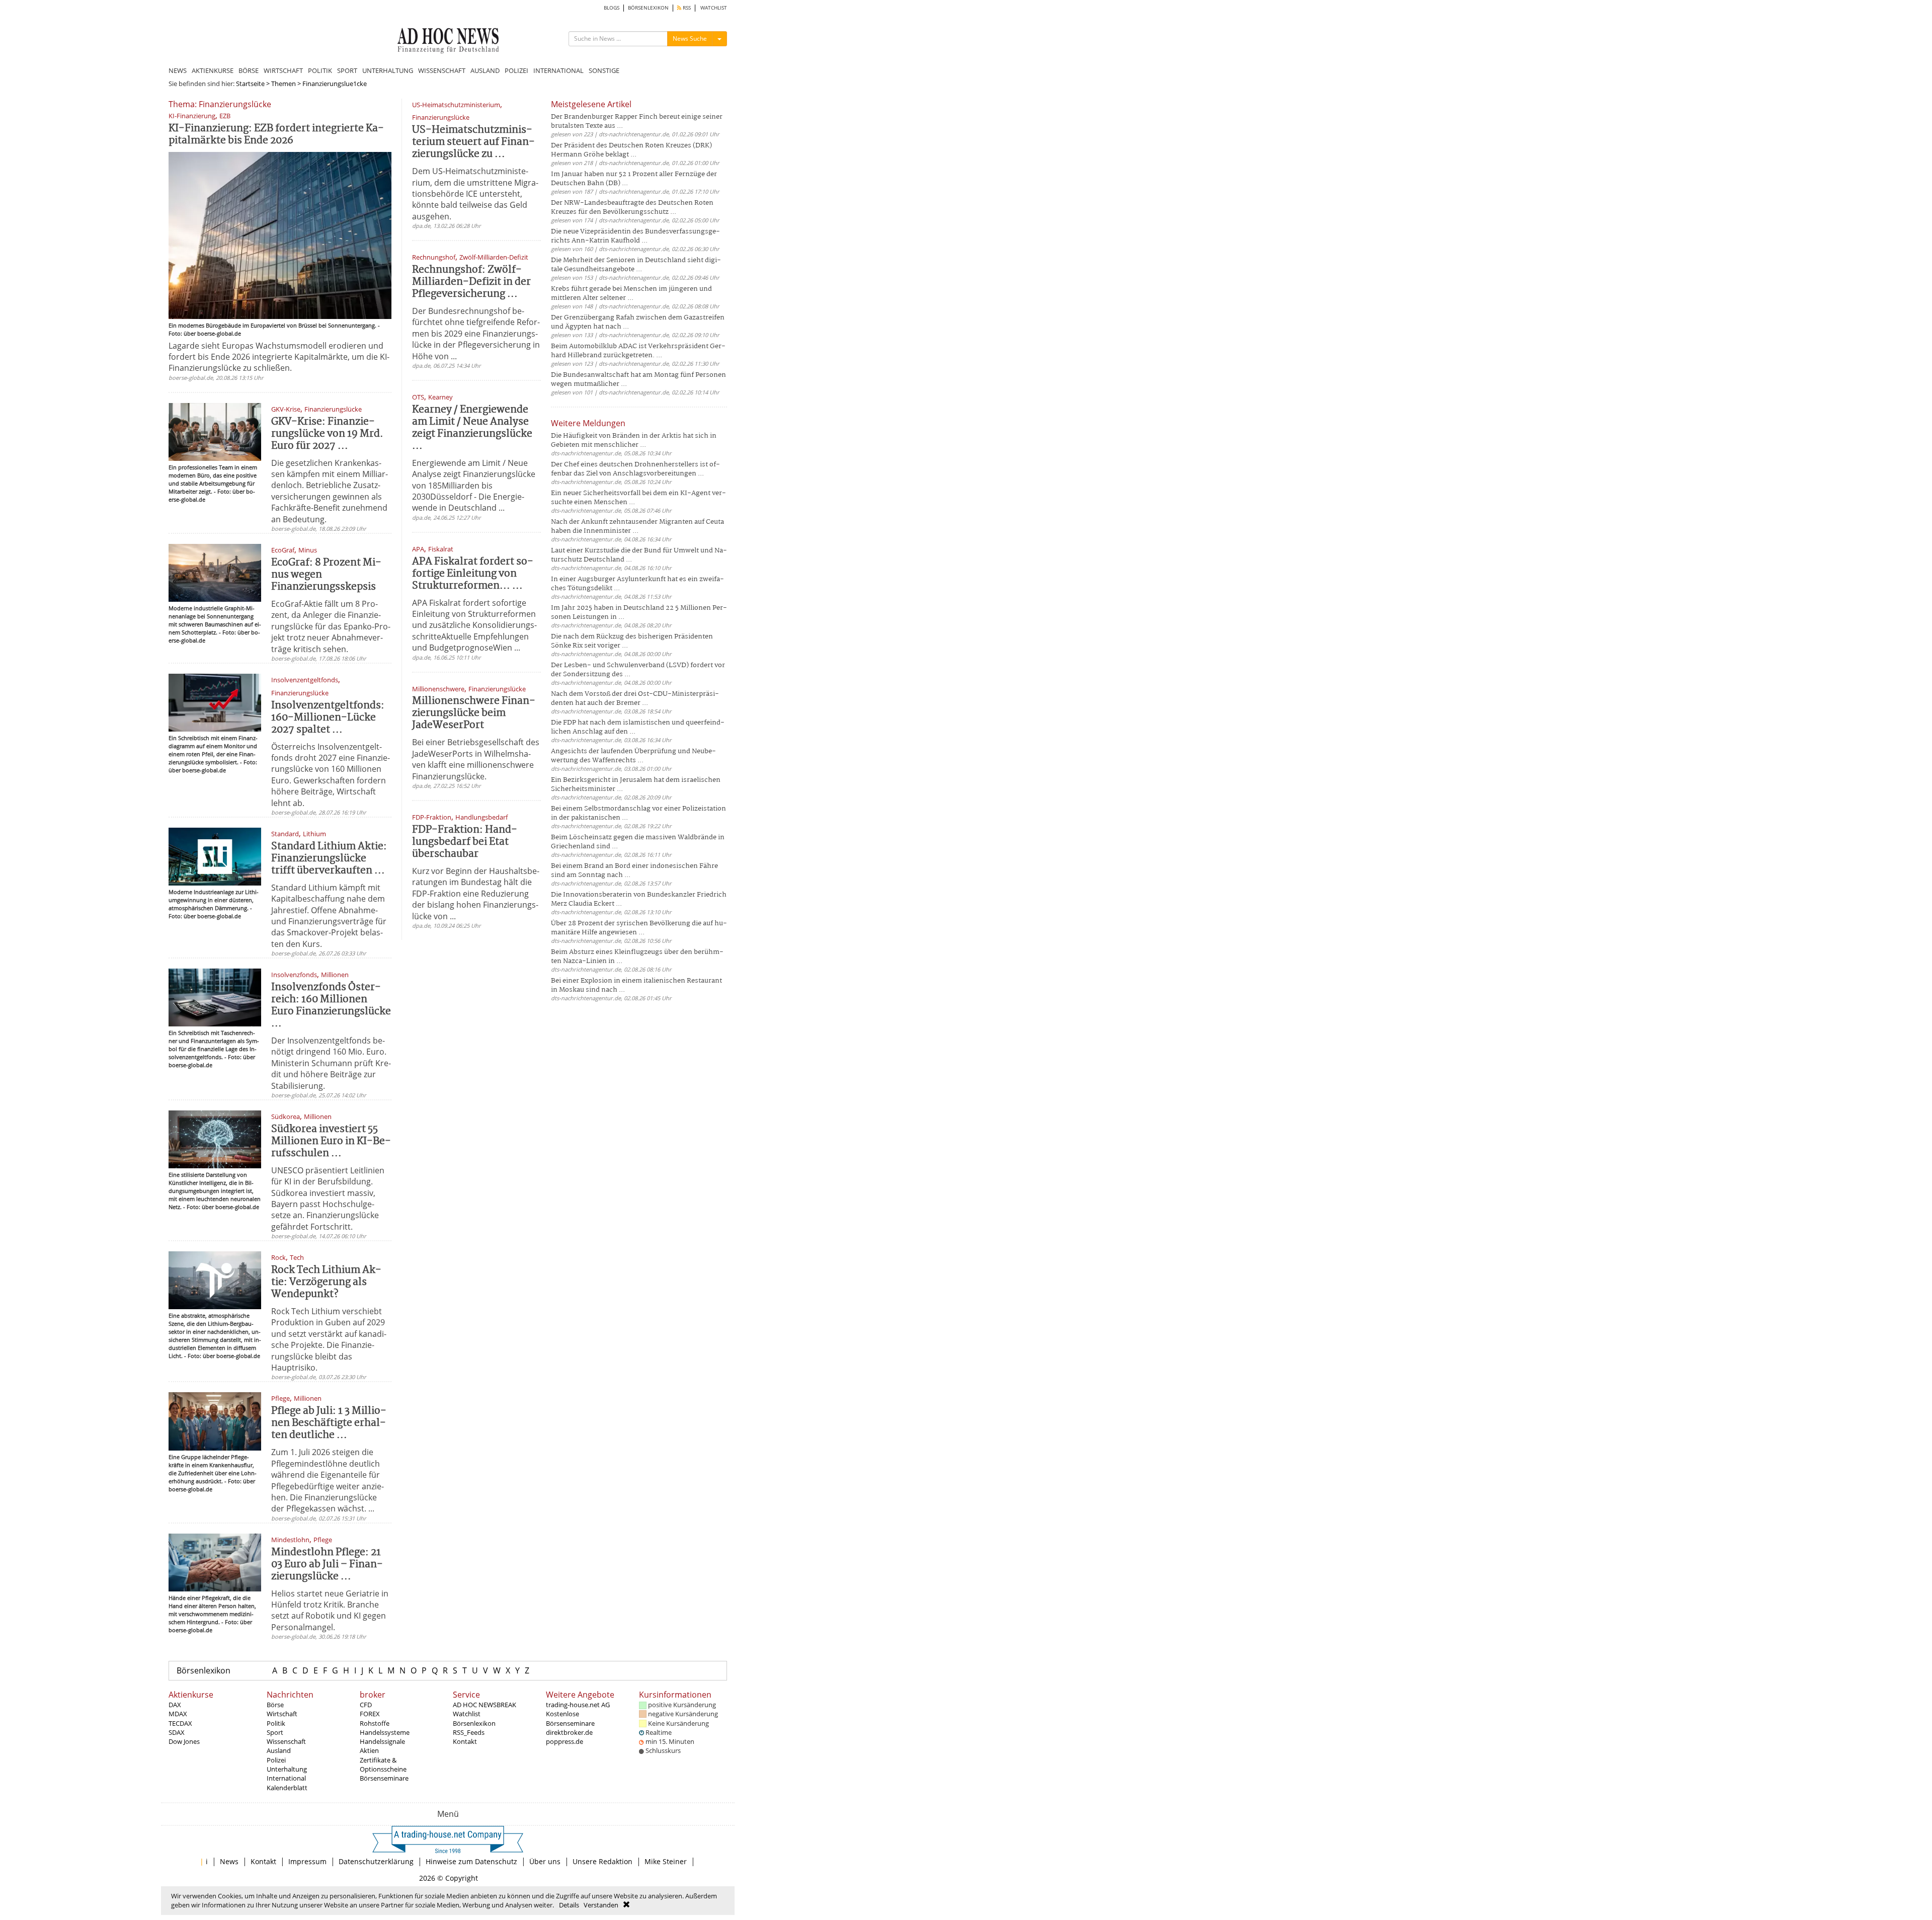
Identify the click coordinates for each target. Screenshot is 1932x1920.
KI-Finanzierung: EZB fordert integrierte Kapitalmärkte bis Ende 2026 (276, 135)
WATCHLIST (714, 8)
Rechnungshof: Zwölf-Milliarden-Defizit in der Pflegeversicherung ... (471, 282)
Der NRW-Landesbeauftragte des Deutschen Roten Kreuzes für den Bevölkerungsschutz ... (632, 208)
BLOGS (612, 8)
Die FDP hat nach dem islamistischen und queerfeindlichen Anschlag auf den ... (638, 727)
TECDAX (180, 1723)
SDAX (177, 1732)
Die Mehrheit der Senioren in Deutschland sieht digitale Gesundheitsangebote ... (636, 265)
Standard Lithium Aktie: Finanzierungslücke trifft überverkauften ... (329, 859)
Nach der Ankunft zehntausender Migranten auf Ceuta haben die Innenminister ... (637, 527)
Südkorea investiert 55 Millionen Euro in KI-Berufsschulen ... (331, 1141)
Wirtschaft (282, 1714)
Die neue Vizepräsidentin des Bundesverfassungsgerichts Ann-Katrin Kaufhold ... (635, 236)
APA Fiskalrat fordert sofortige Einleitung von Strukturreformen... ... (473, 574)
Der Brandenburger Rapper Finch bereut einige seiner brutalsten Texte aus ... (637, 122)
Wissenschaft (286, 1741)
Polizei (276, 1760)
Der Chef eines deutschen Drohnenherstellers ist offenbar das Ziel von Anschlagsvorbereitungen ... (635, 469)
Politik (276, 1723)
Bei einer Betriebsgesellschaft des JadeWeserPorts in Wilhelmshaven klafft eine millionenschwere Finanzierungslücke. (476, 759)
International (286, 1778)
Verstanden (601, 1905)
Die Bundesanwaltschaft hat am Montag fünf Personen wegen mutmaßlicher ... (638, 380)
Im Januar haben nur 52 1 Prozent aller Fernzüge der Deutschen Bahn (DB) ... (634, 179)
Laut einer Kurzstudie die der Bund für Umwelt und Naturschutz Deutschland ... (639, 555)
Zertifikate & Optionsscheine (383, 1765)
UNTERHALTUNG (388, 70)
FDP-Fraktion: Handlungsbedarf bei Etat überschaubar (465, 842)
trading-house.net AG (578, 1705)
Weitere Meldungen (588, 423)
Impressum (307, 1861)
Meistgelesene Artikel (591, 104)
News (229, 1861)
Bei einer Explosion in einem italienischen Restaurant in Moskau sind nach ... (636, 985)
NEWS (178, 70)
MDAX (178, 1714)
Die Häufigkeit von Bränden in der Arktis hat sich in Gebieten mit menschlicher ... (634, 441)
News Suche (690, 38)
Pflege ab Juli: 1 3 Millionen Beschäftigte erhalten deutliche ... (329, 1423)
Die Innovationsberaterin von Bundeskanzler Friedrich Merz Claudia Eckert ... (639, 899)
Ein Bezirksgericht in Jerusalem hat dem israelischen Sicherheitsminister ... (636, 785)
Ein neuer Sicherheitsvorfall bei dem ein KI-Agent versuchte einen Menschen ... (638, 498)
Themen (284, 84)
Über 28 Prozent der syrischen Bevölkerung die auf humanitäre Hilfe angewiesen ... (639, 928)
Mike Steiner (666, 1861)
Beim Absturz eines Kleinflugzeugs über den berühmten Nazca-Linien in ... (637, 957)
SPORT (347, 70)
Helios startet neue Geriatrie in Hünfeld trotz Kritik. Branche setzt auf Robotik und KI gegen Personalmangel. (330, 1610)
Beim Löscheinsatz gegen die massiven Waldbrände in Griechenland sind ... (638, 842)
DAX (175, 1705)
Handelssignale (382, 1741)
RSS (686, 8)
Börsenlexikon (204, 1670)
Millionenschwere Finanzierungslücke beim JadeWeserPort (474, 713)
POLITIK (320, 70)
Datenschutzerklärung (376, 1861)
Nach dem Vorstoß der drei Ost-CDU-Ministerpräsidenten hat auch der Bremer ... (635, 699)
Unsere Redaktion (602, 1861)
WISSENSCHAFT (442, 70)
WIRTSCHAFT (283, 70)
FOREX (370, 1714)
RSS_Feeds (469, 1732)
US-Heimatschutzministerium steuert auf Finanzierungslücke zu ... (473, 142)
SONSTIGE (604, 70)
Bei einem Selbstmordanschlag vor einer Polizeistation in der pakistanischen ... (638, 813)
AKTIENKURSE (213, 70)
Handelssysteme (385, 1732)
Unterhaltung (287, 1769)
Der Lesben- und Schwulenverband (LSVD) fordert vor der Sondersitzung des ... (638, 670)
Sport (275, 1732)
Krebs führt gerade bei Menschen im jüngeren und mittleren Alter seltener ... (631, 294)
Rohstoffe (375, 1723)
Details (569, 1905)
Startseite (250, 84)
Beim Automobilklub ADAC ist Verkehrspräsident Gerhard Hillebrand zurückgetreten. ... (638, 351)
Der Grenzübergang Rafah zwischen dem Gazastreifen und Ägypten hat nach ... (638, 322)
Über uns (545, 1861)
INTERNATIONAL (558, 70)
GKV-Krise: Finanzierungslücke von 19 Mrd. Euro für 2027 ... (327, 434)
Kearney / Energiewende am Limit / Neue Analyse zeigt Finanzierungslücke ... (472, 428)
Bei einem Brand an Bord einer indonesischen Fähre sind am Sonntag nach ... (634, 871)
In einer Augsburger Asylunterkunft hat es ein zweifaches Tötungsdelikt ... (637, 584)
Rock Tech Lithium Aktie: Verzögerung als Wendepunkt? (326, 1282)
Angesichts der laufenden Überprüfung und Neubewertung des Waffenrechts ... (633, 756)
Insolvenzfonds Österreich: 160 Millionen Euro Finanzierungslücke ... (331, 1006)
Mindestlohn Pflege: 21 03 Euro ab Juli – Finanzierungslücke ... (327, 1565)
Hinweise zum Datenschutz (471, 1861)
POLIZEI (516, 70)
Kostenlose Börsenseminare (570, 1718)
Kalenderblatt (287, 1788)
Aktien (369, 1750)
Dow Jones (184, 1741)
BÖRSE (249, 70)
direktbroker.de (569, 1732)
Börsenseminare (384, 1778)
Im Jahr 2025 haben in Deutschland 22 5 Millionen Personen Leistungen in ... (639, 613)
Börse (275, 1705)
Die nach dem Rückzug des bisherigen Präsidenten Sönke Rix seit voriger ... (632, 641)
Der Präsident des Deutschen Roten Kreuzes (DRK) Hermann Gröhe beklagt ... (631, 150)
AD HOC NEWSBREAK (485, 1705)
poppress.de (565, 1741)
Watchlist (467, 1714)
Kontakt (465, 1741)
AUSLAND (485, 70)
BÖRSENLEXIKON (648, 8)
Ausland (279, 1750)
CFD (366, 1705)
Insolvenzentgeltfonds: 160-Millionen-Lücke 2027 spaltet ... (328, 718)
